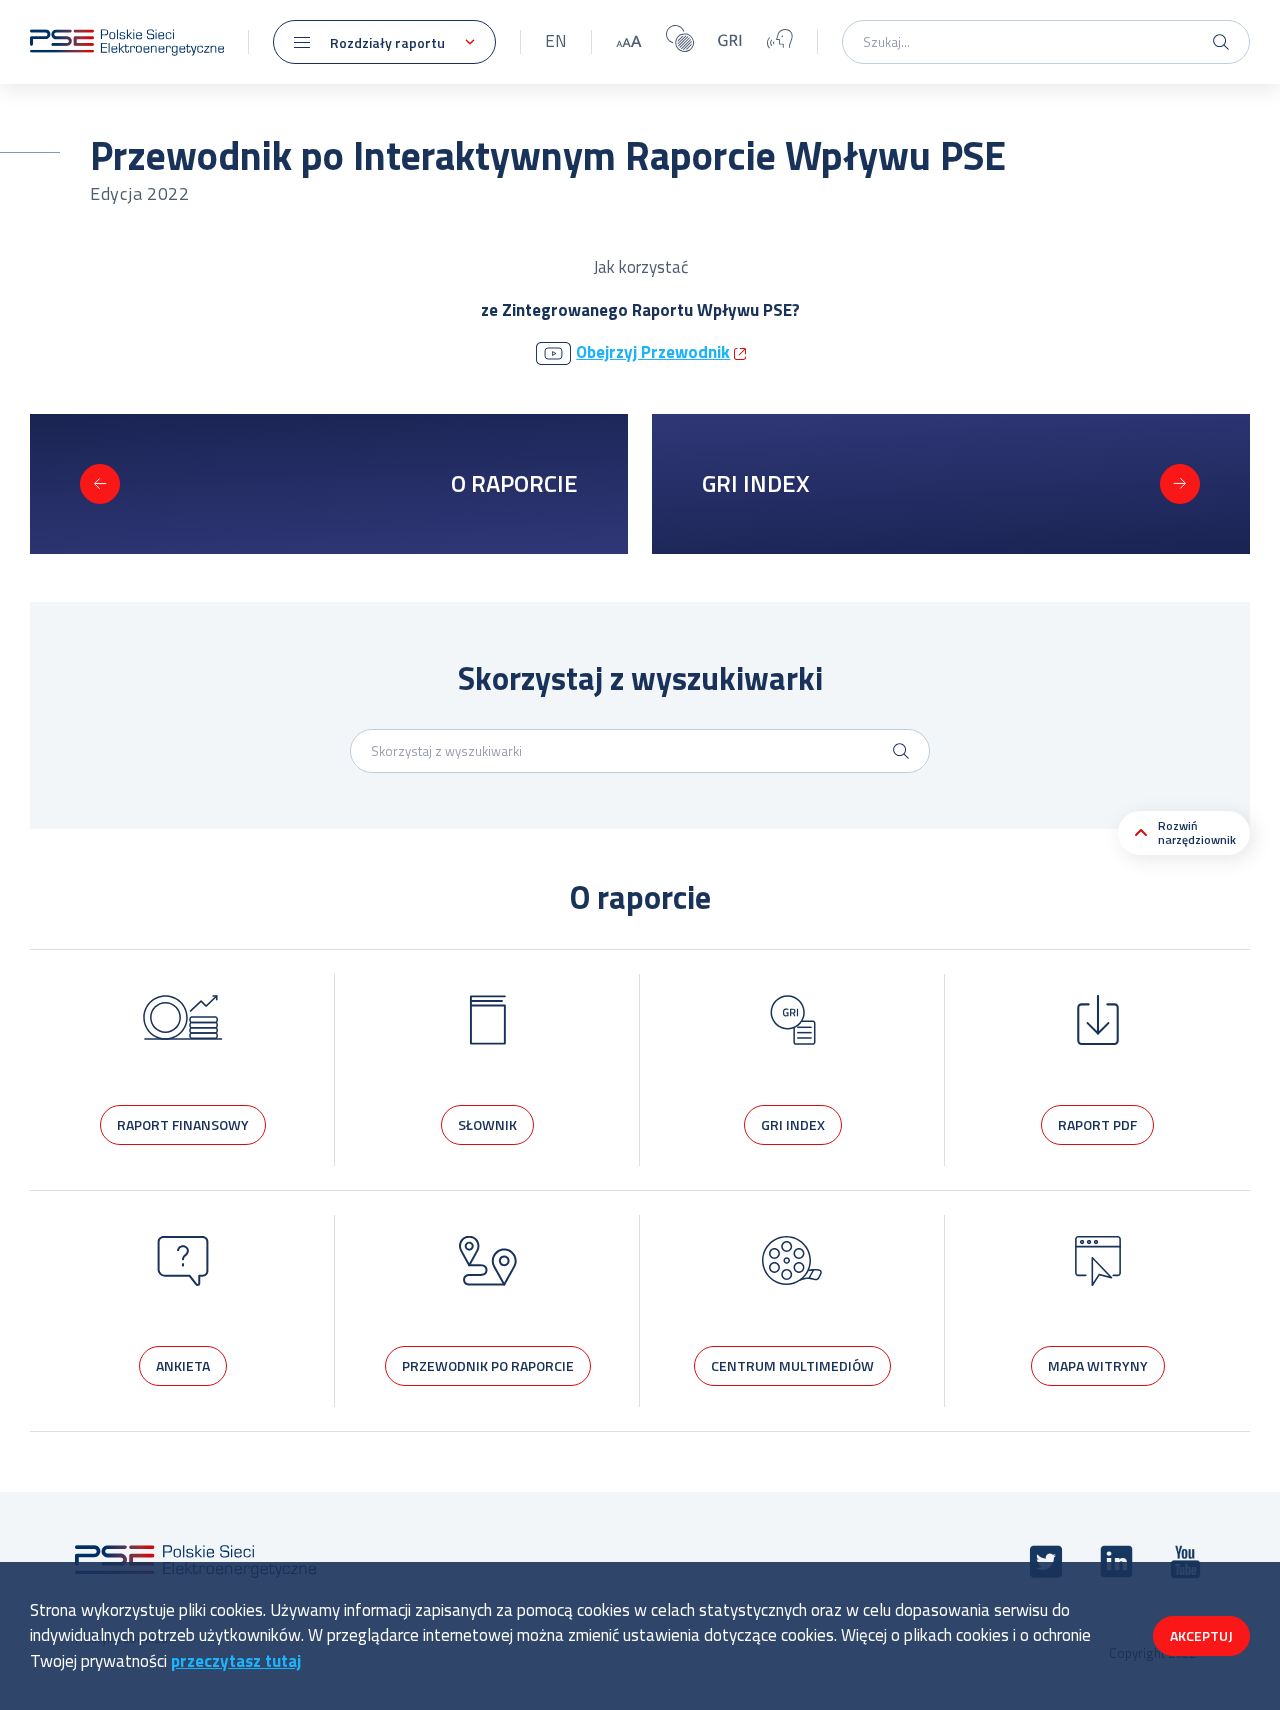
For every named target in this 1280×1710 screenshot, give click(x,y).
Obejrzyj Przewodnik (653, 352)
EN (556, 41)
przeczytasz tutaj (236, 1661)
